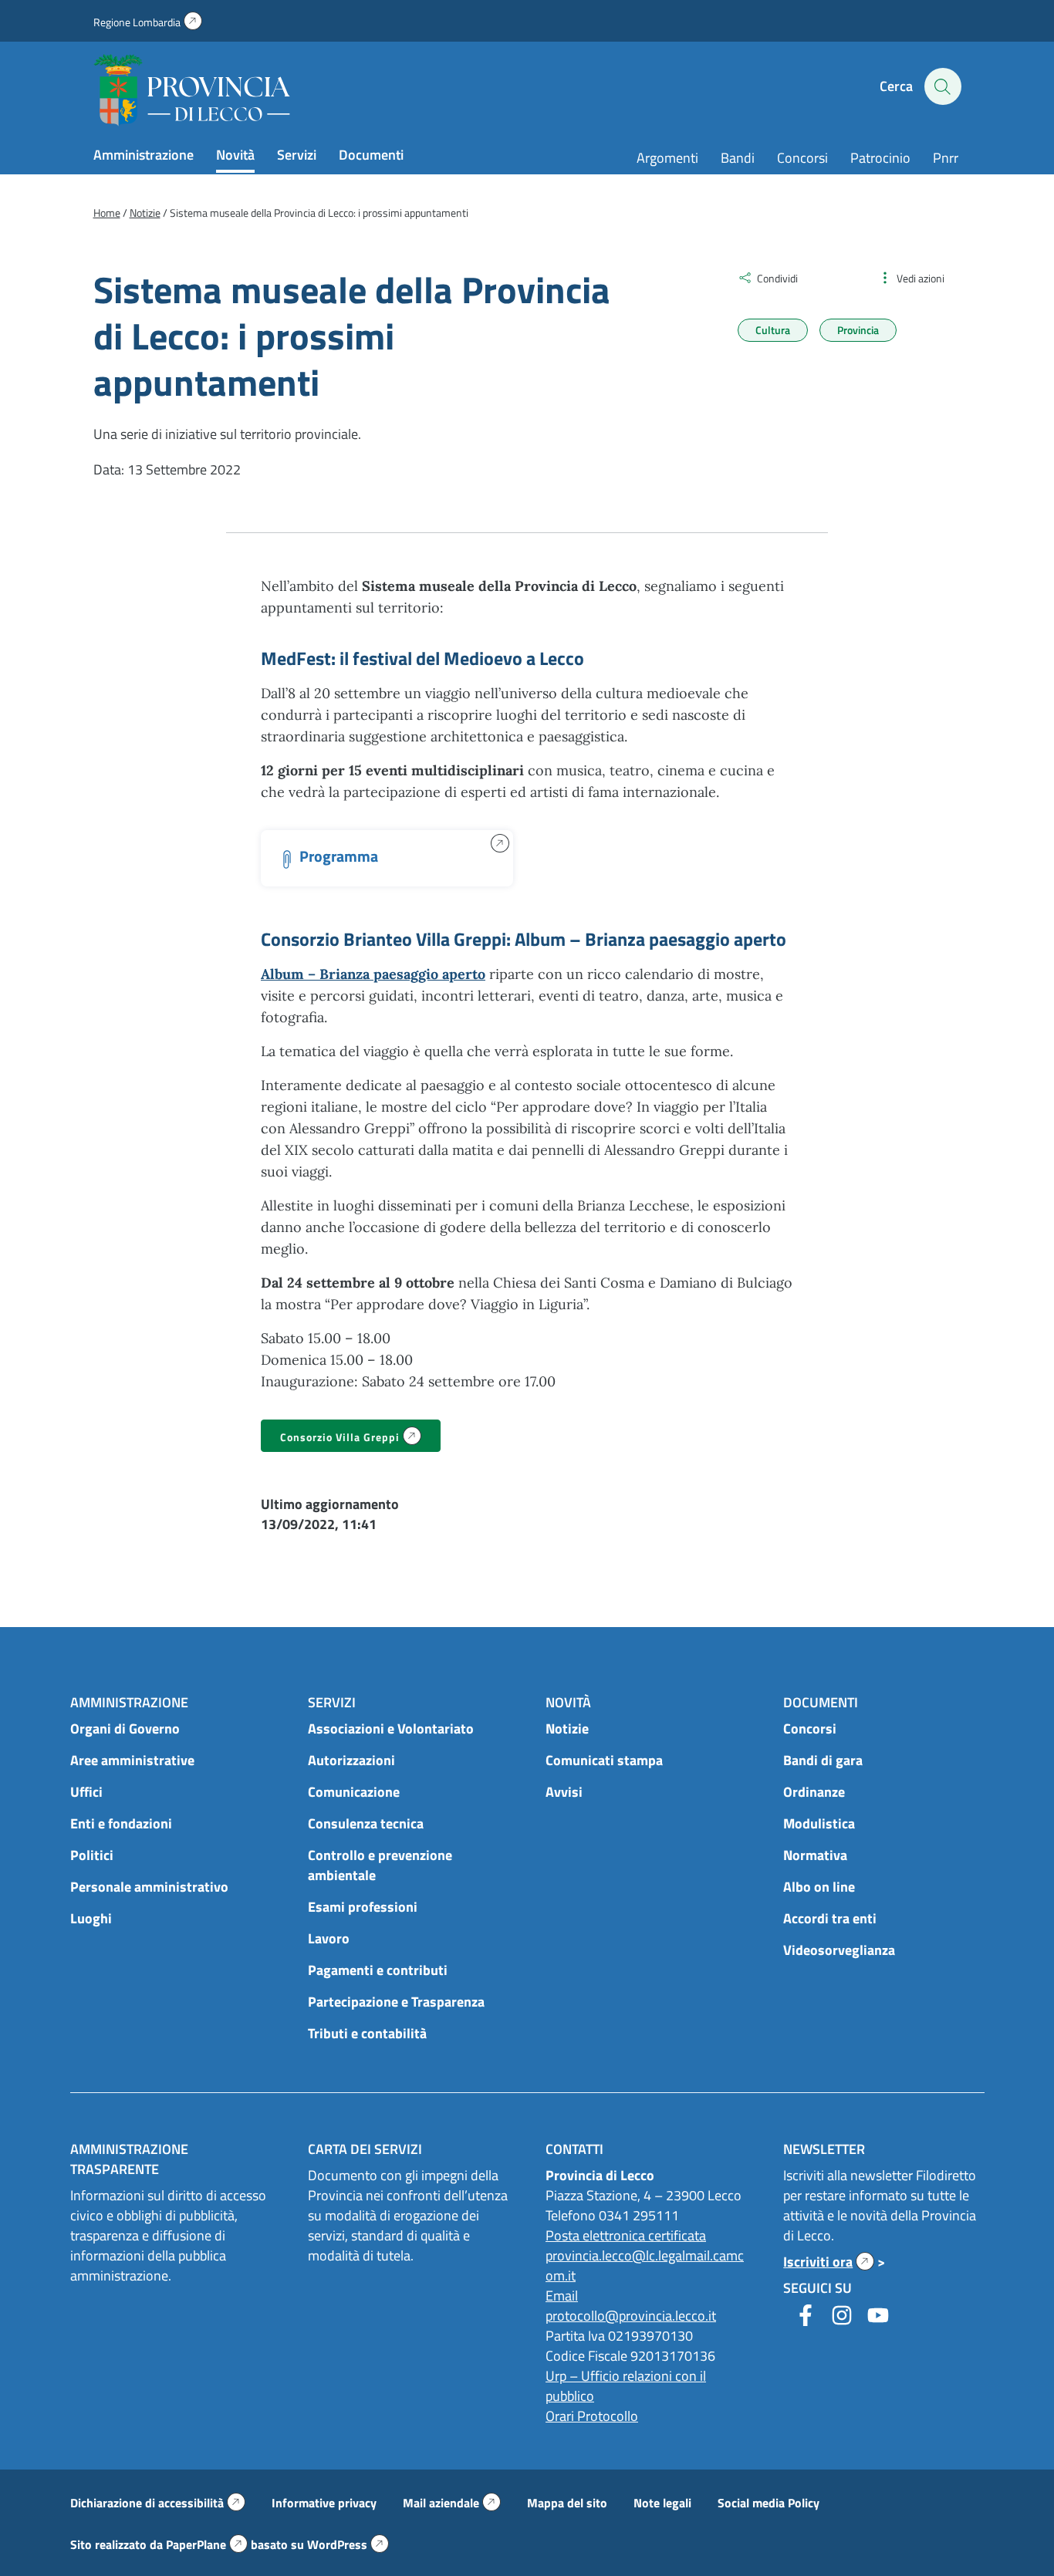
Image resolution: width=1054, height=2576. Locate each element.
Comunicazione (354, 1792)
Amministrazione (144, 155)
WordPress (348, 2544)
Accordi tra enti (830, 1918)
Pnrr (946, 158)
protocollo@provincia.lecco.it (631, 2316)
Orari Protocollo (592, 2416)
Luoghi (91, 1918)
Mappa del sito (567, 2503)
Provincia (858, 330)
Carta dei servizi (365, 2149)
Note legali (662, 2503)
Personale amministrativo (149, 1887)
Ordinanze (814, 1792)
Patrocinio (880, 158)
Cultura (773, 330)
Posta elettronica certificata (626, 2235)
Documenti (371, 155)
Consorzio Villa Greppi (360, 1438)
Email (562, 2296)
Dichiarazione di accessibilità (158, 2503)
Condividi (777, 278)
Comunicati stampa (604, 1760)
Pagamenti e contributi (378, 1970)
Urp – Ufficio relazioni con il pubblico (626, 2386)
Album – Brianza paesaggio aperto (373, 974)
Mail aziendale (452, 2503)
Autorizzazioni (351, 1760)
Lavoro (329, 1938)
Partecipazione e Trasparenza (396, 2002)
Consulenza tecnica (366, 1823)
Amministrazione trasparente (129, 2159)
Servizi (297, 155)
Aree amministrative (132, 1760)
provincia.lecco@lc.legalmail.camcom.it (645, 2265)
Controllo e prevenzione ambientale (380, 1865)
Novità (235, 155)
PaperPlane (207, 2544)
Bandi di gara (823, 1760)
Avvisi (564, 1792)
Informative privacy (324, 2503)
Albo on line (819, 1887)
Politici (92, 1855)
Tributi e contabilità (367, 2033)
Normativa (815, 1855)
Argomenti (667, 158)
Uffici (86, 1792)
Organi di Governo (125, 1729)
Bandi (738, 158)
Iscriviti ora (829, 2262)
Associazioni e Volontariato (391, 1729)
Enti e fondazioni (121, 1823)
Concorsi (802, 158)
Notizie (567, 1729)
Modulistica (819, 1823)
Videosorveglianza (839, 1950)
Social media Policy (769, 2503)
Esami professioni (363, 1907)
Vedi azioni (921, 278)
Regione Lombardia (148, 22)
